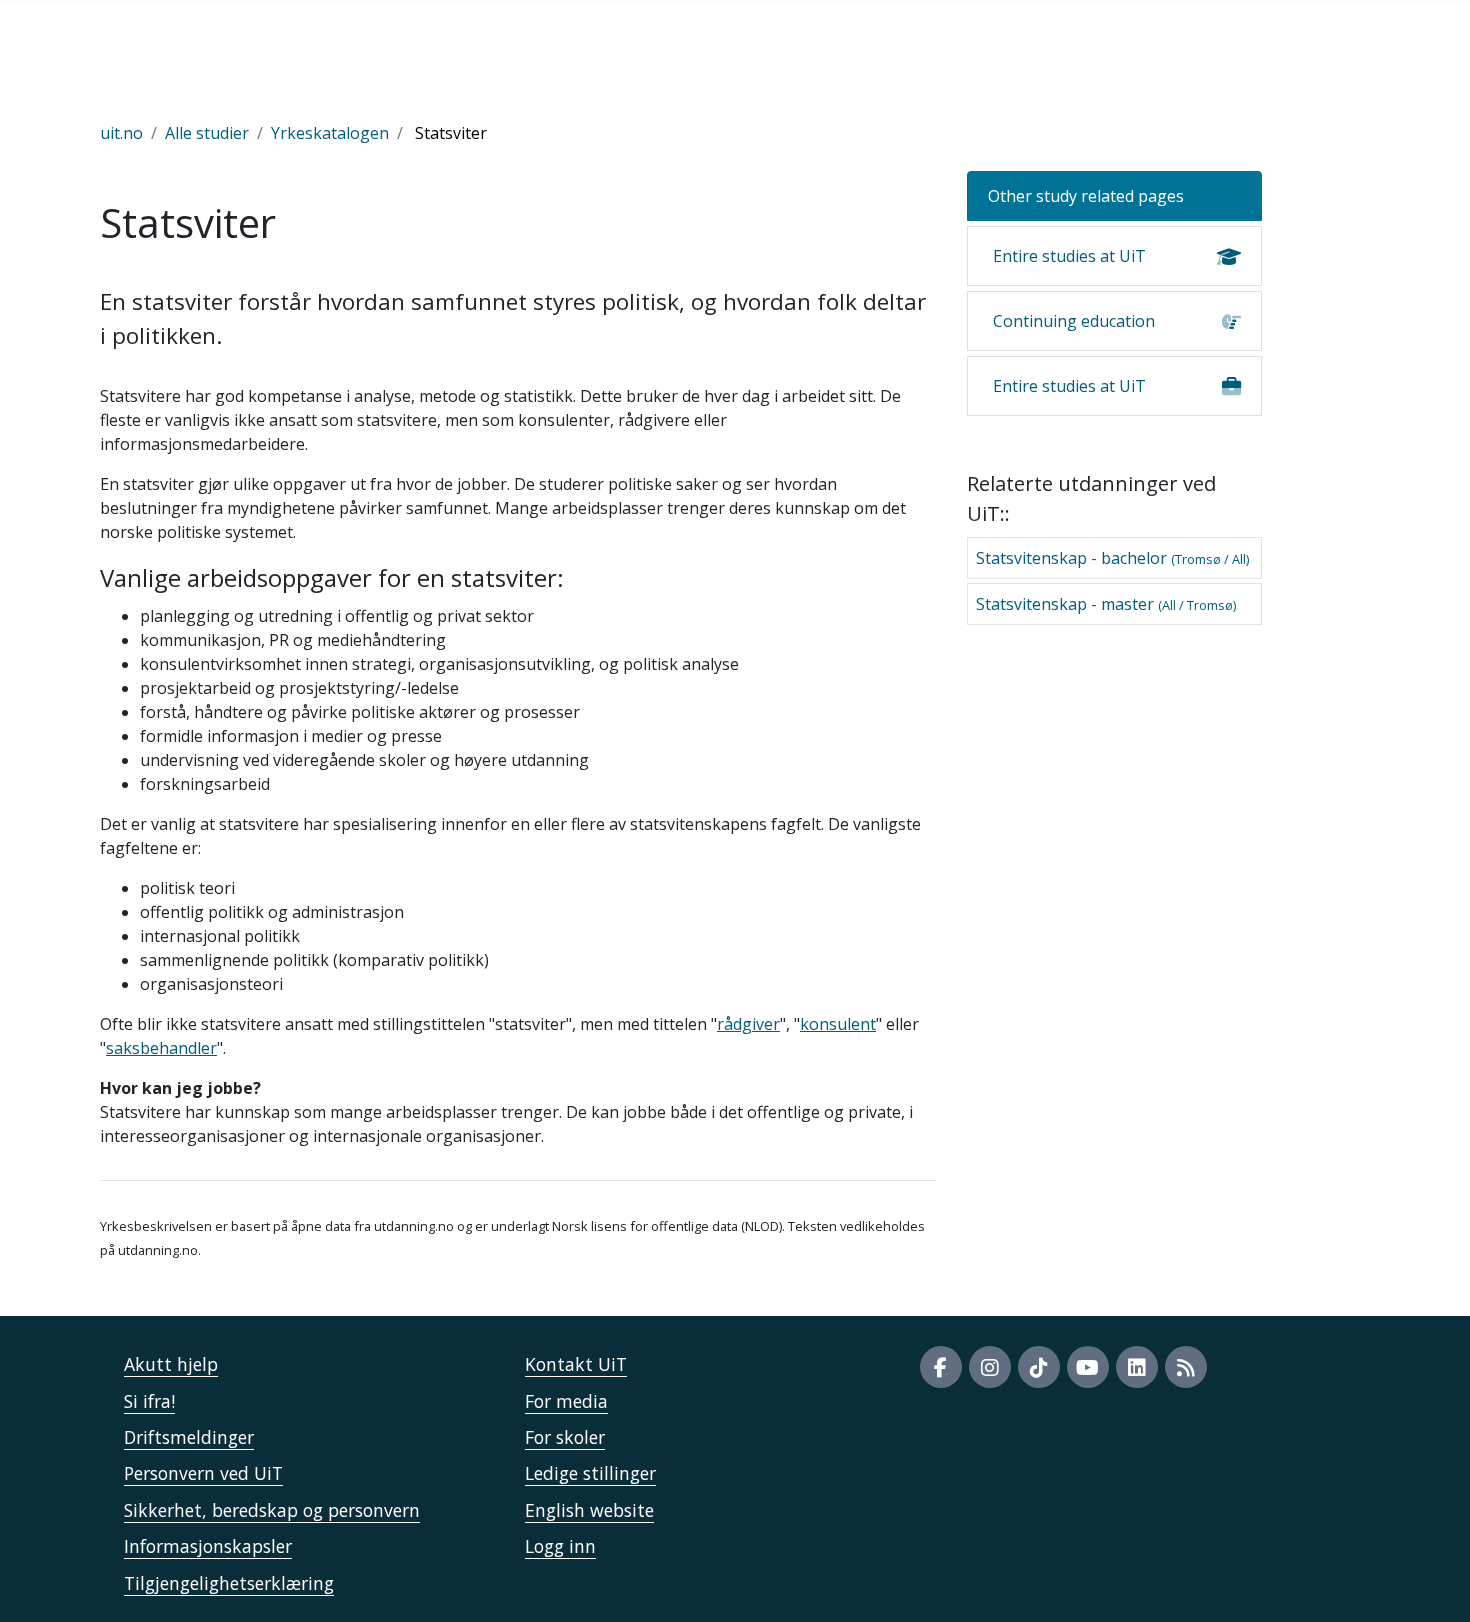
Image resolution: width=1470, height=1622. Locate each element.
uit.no (121, 133)
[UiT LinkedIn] (1137, 1367)
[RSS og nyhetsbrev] (1186, 1367)
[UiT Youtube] (1088, 1367)
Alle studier (207, 133)
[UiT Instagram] (990, 1367)
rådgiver (748, 1024)
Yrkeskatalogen (330, 133)
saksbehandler (161, 1048)
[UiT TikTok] (1039, 1367)
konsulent (838, 1024)
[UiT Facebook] (941, 1367)
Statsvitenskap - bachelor (1112, 558)
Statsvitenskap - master (1106, 604)
